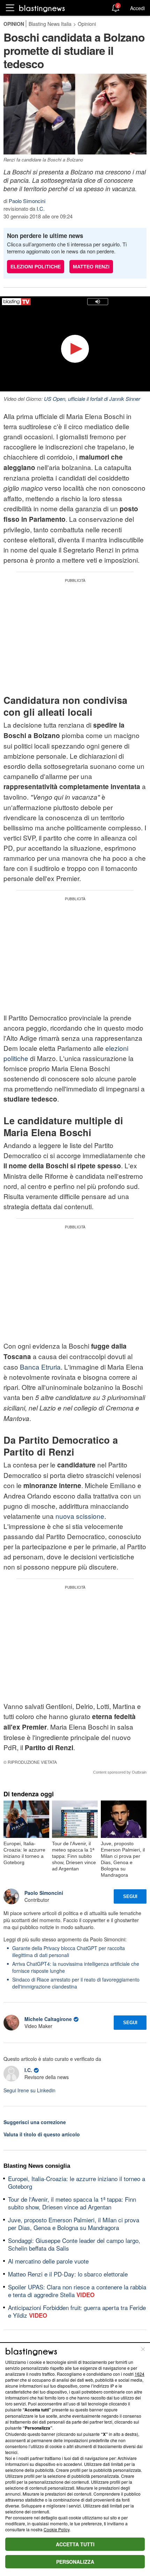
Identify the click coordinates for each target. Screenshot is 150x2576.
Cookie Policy (57, 2529)
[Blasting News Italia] (42, 8)
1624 (140, 2374)
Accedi (137, 8)
